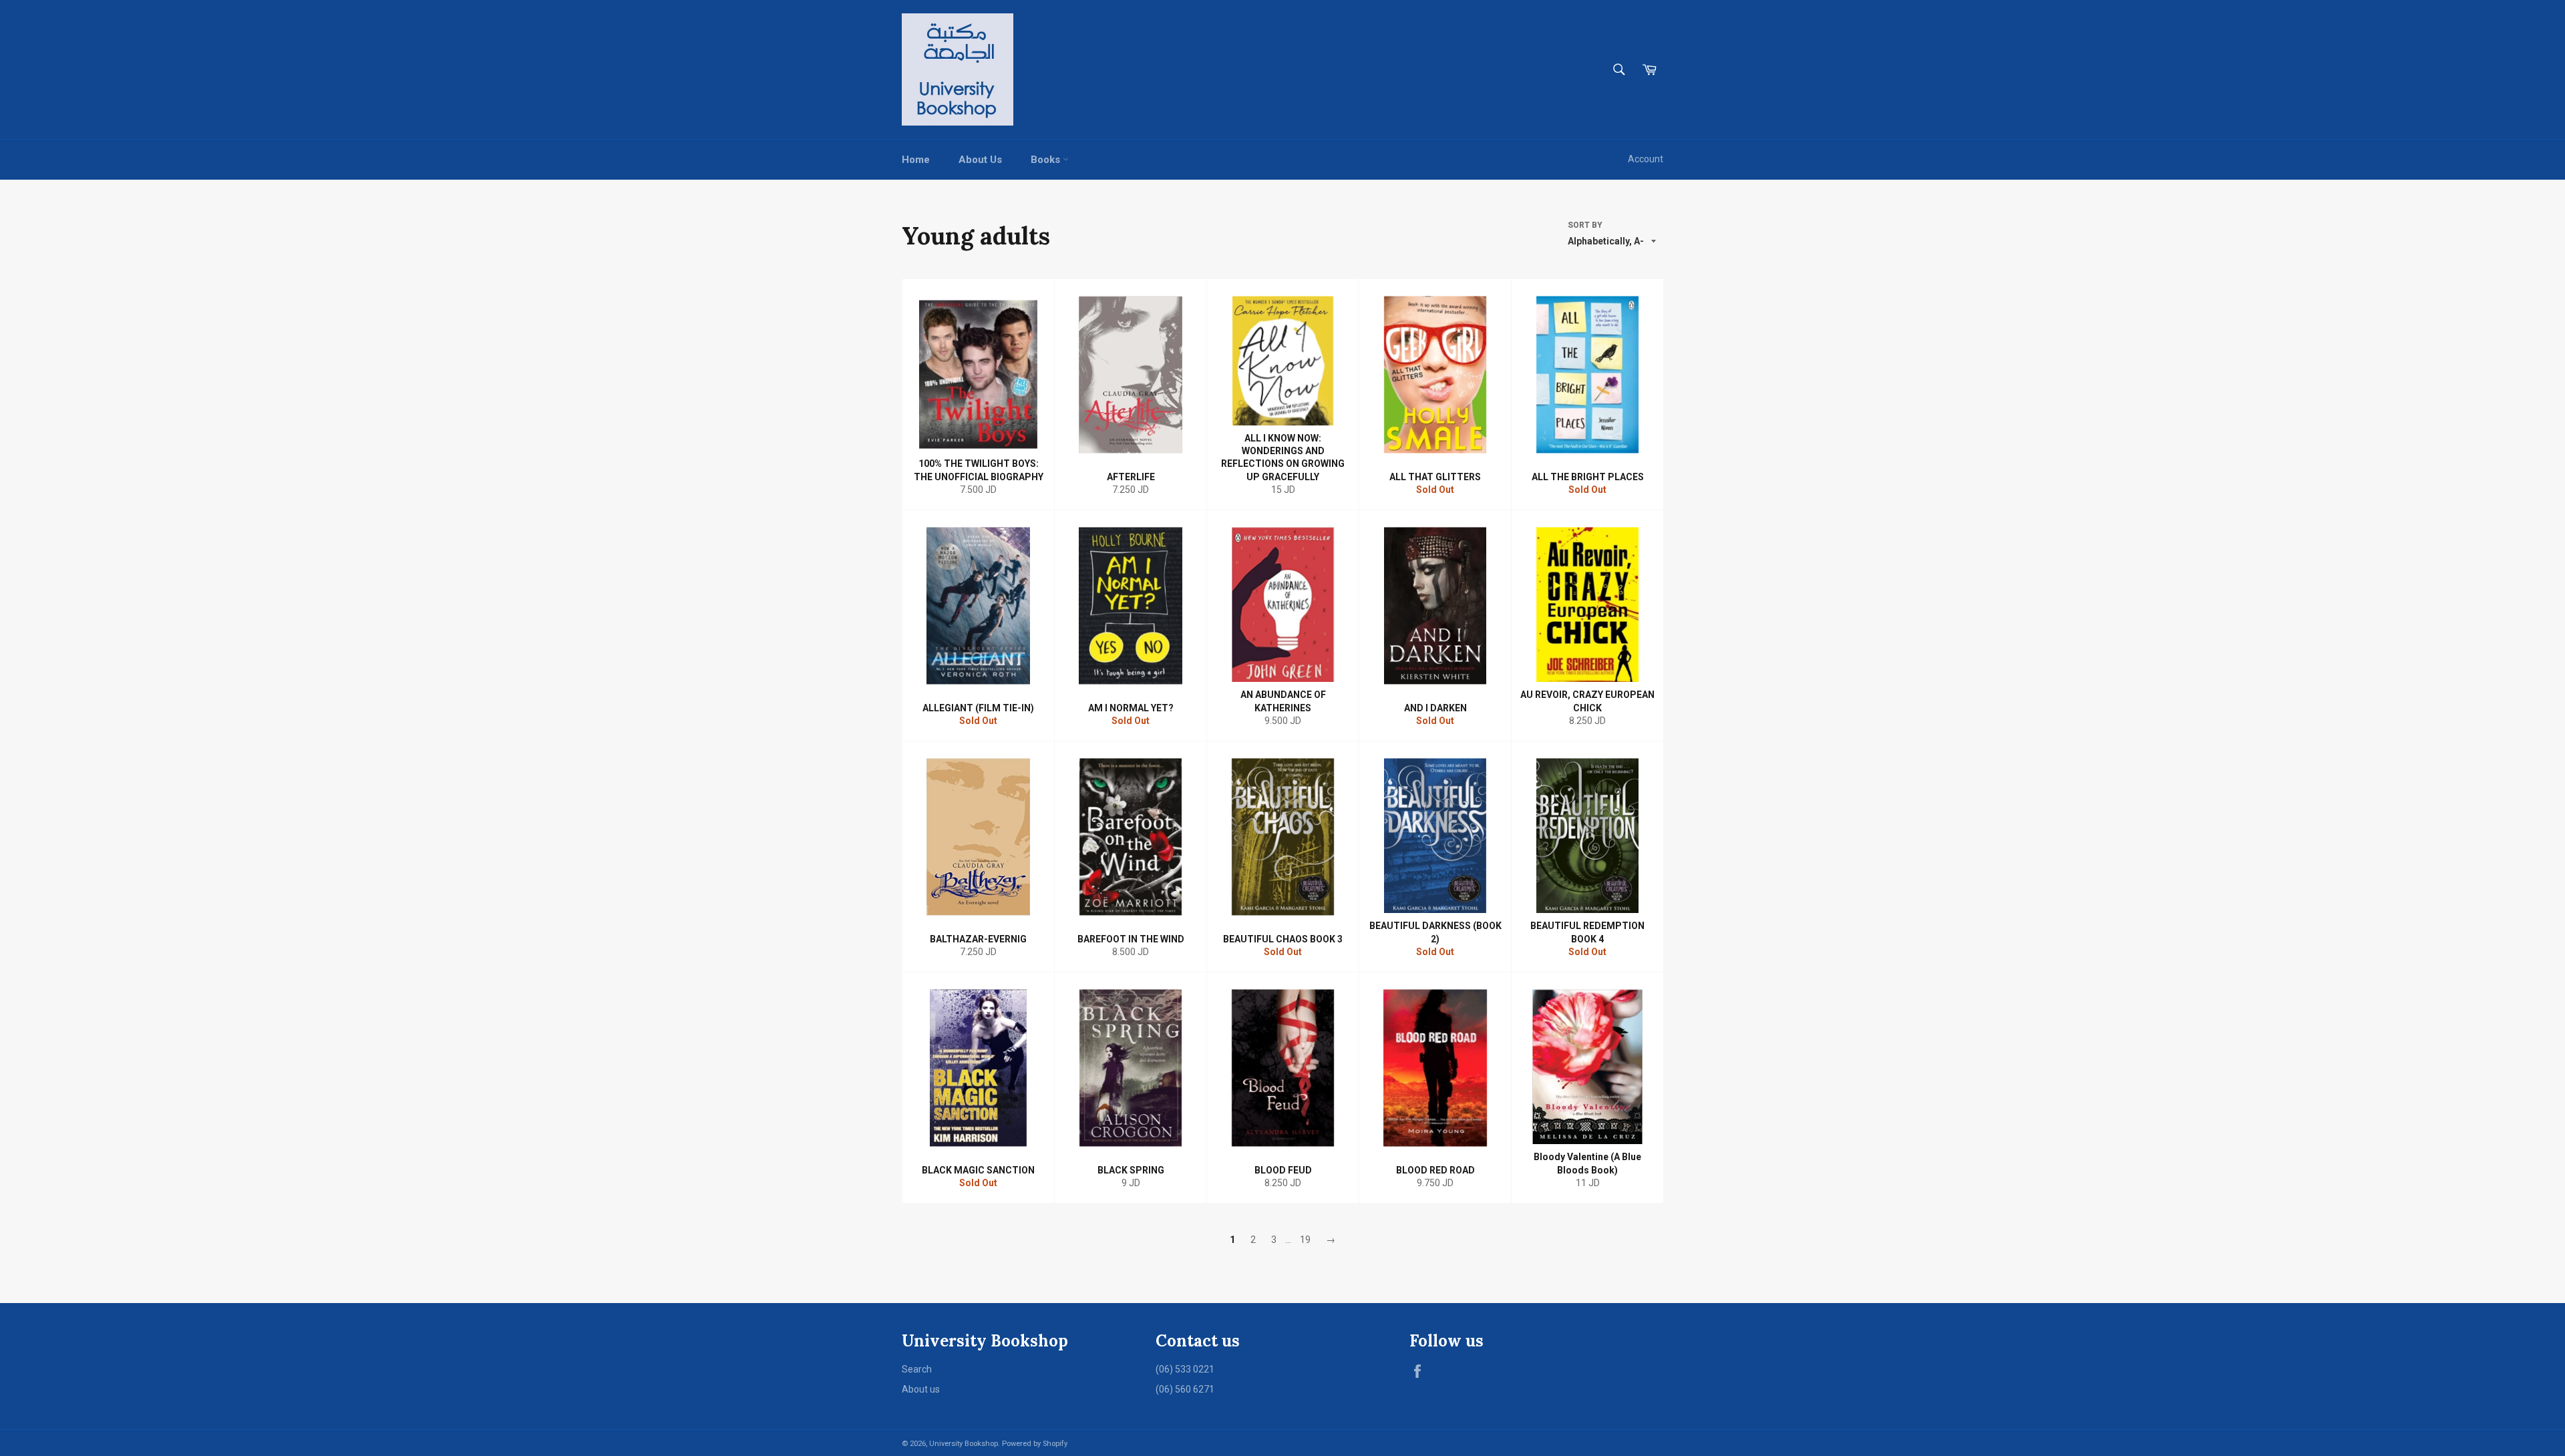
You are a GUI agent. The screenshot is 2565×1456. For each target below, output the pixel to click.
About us (921, 1389)
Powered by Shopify (1035, 1444)
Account (1646, 159)
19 (1305, 1240)
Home (916, 160)
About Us (980, 160)
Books (1047, 160)
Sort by (1585, 225)
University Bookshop (964, 1444)
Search (917, 1369)
